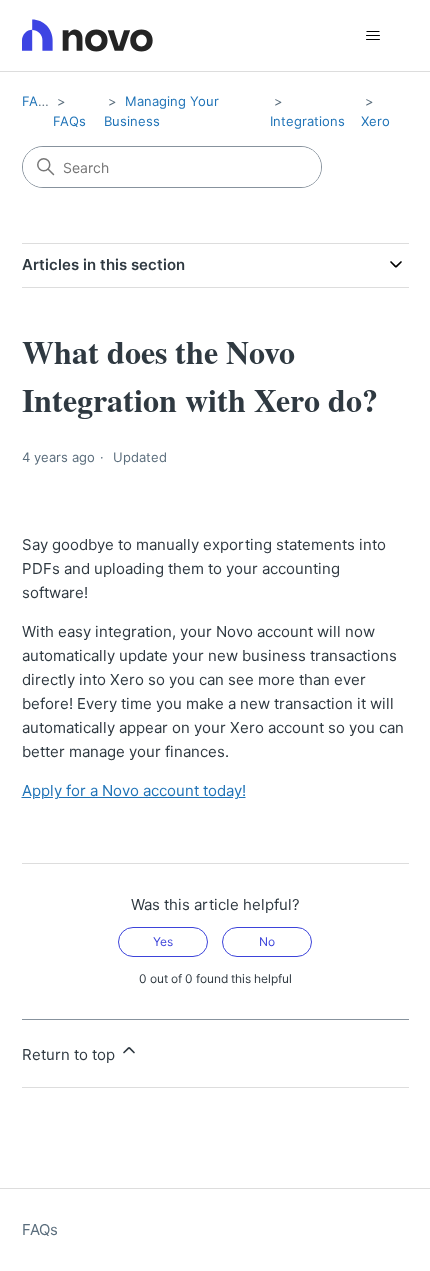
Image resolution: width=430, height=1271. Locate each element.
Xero (375, 121)
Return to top (70, 1054)
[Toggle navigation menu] (373, 36)
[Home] (87, 35)
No (267, 941)
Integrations (307, 121)
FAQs (38, 101)
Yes (163, 941)
